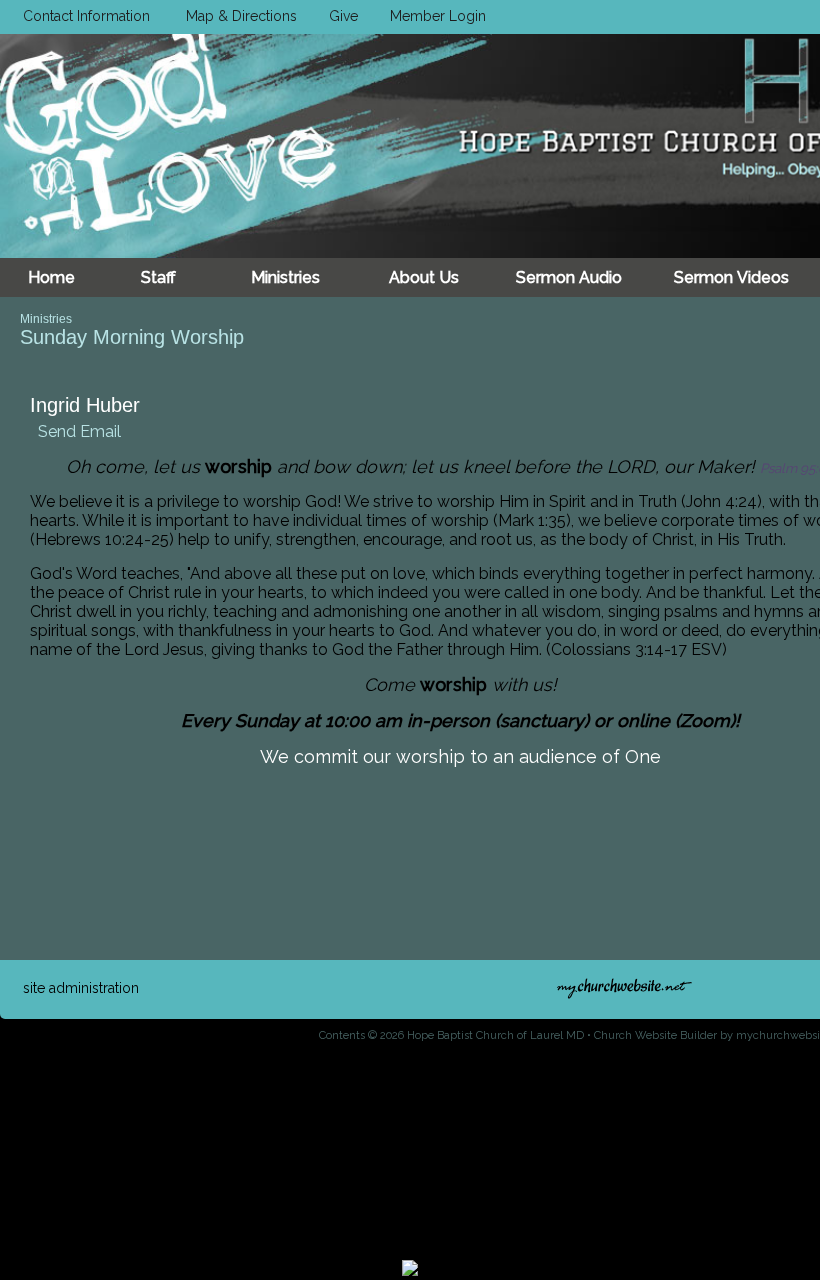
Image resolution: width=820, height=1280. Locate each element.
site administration (81, 988)
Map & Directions (237, 16)
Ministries (46, 319)
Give (339, 16)
